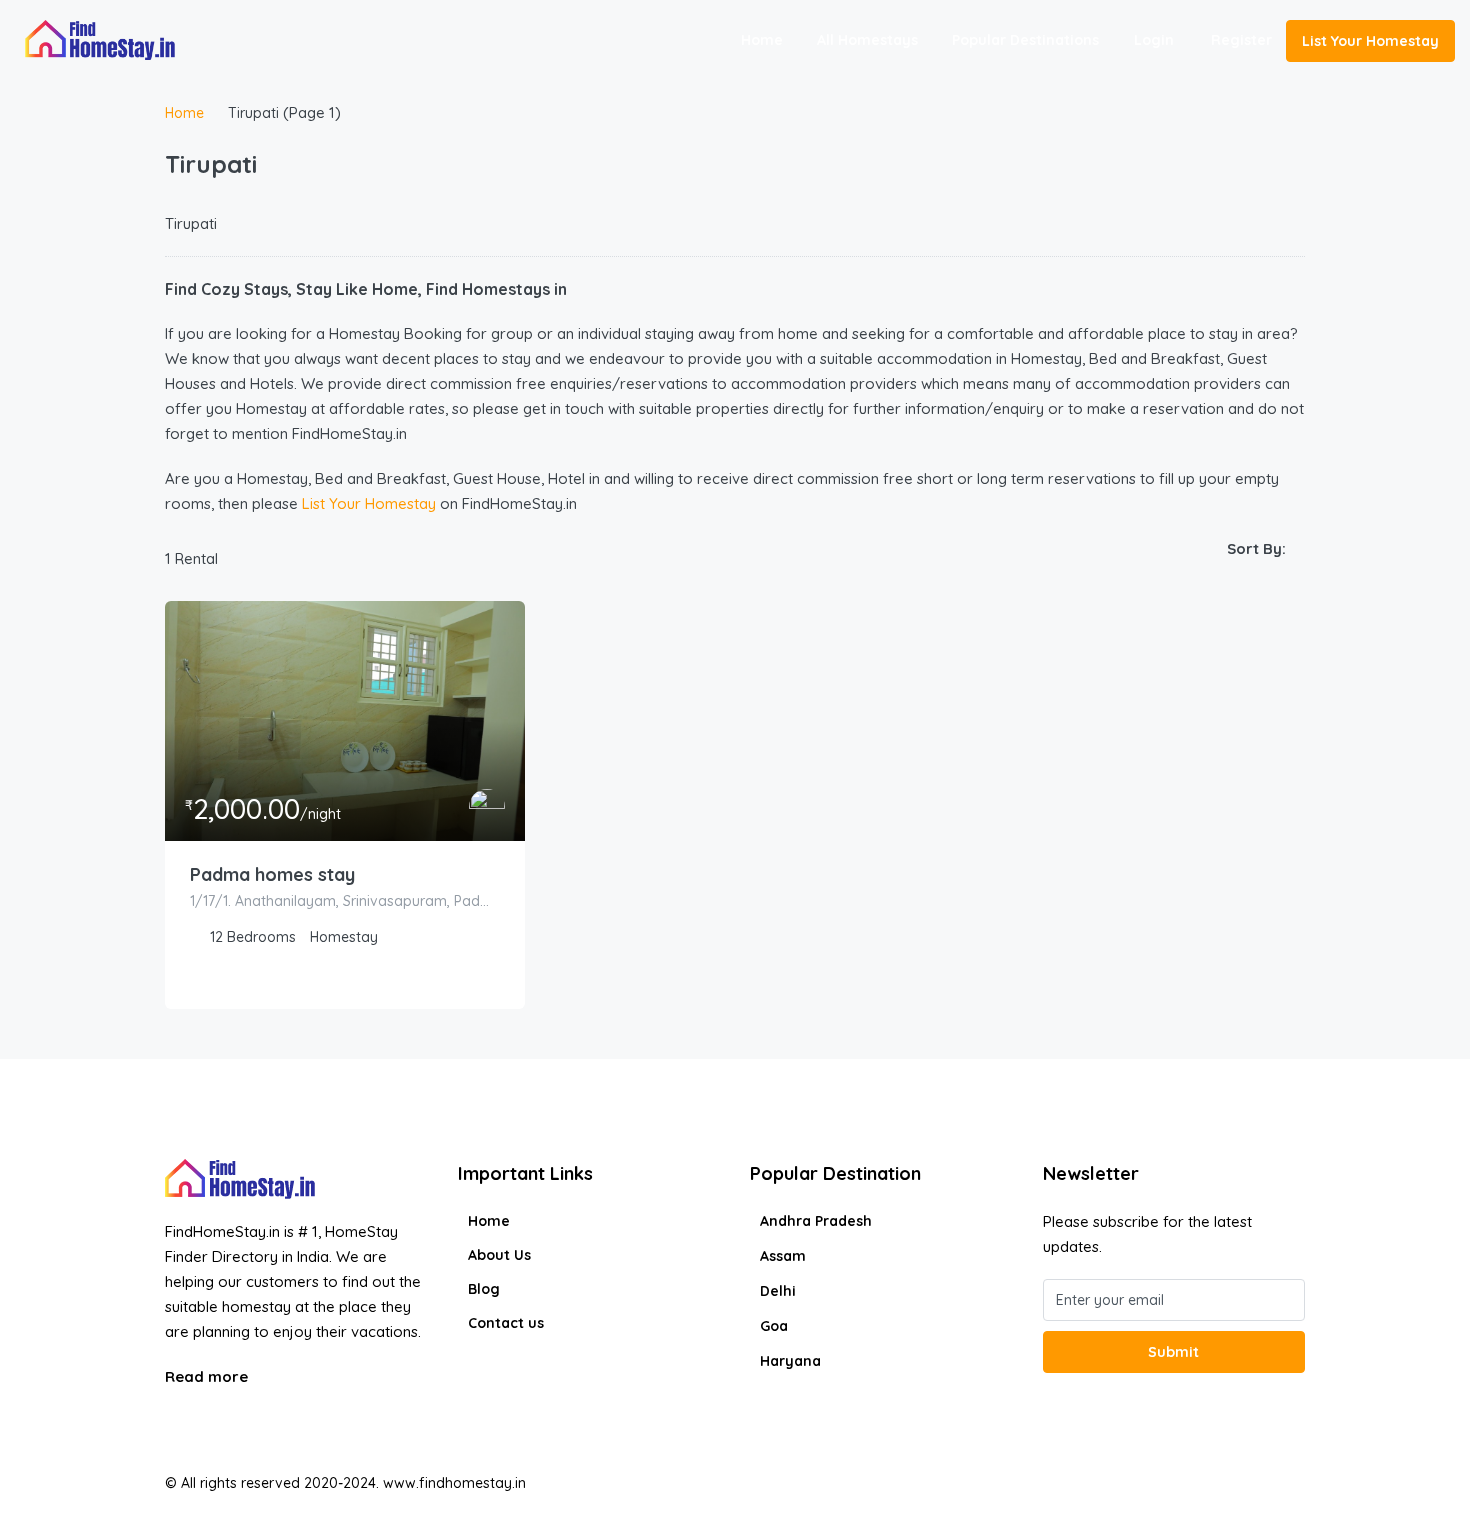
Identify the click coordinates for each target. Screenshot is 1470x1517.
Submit (1173, 1352)
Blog (484, 1289)
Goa (774, 1326)
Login (1154, 40)
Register (1241, 40)
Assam (783, 1256)
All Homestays (867, 40)
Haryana (790, 1361)
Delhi (778, 1291)
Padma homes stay (272, 874)
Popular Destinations (1025, 40)
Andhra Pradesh (816, 1221)
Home (762, 40)
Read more (208, 1376)
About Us (499, 1255)
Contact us (506, 1323)
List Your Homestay (1370, 41)
